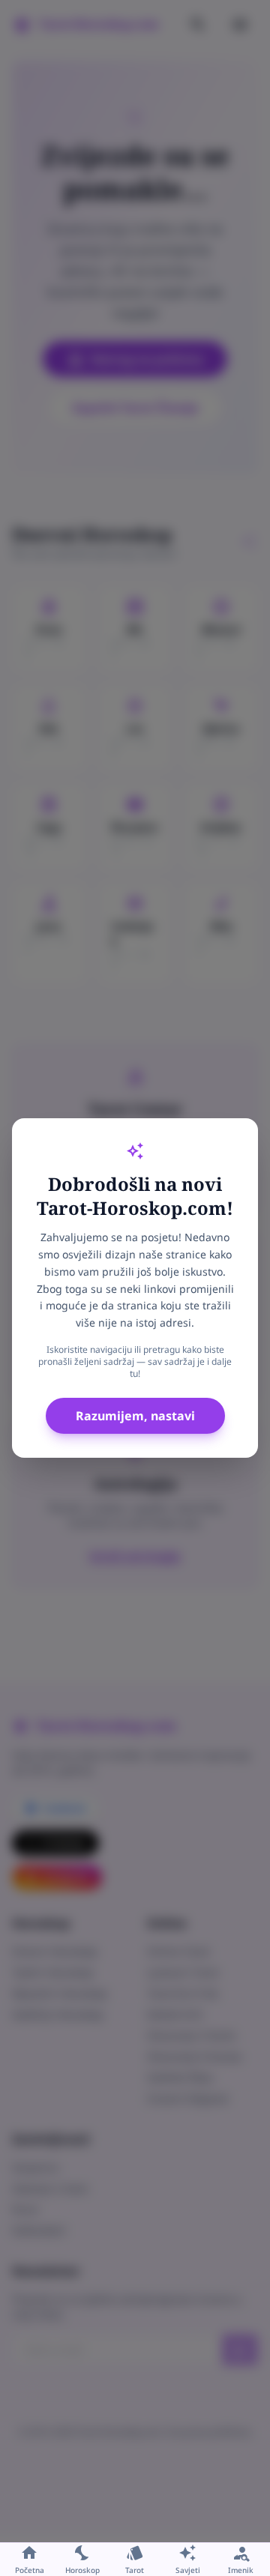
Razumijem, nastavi (135, 1416)
